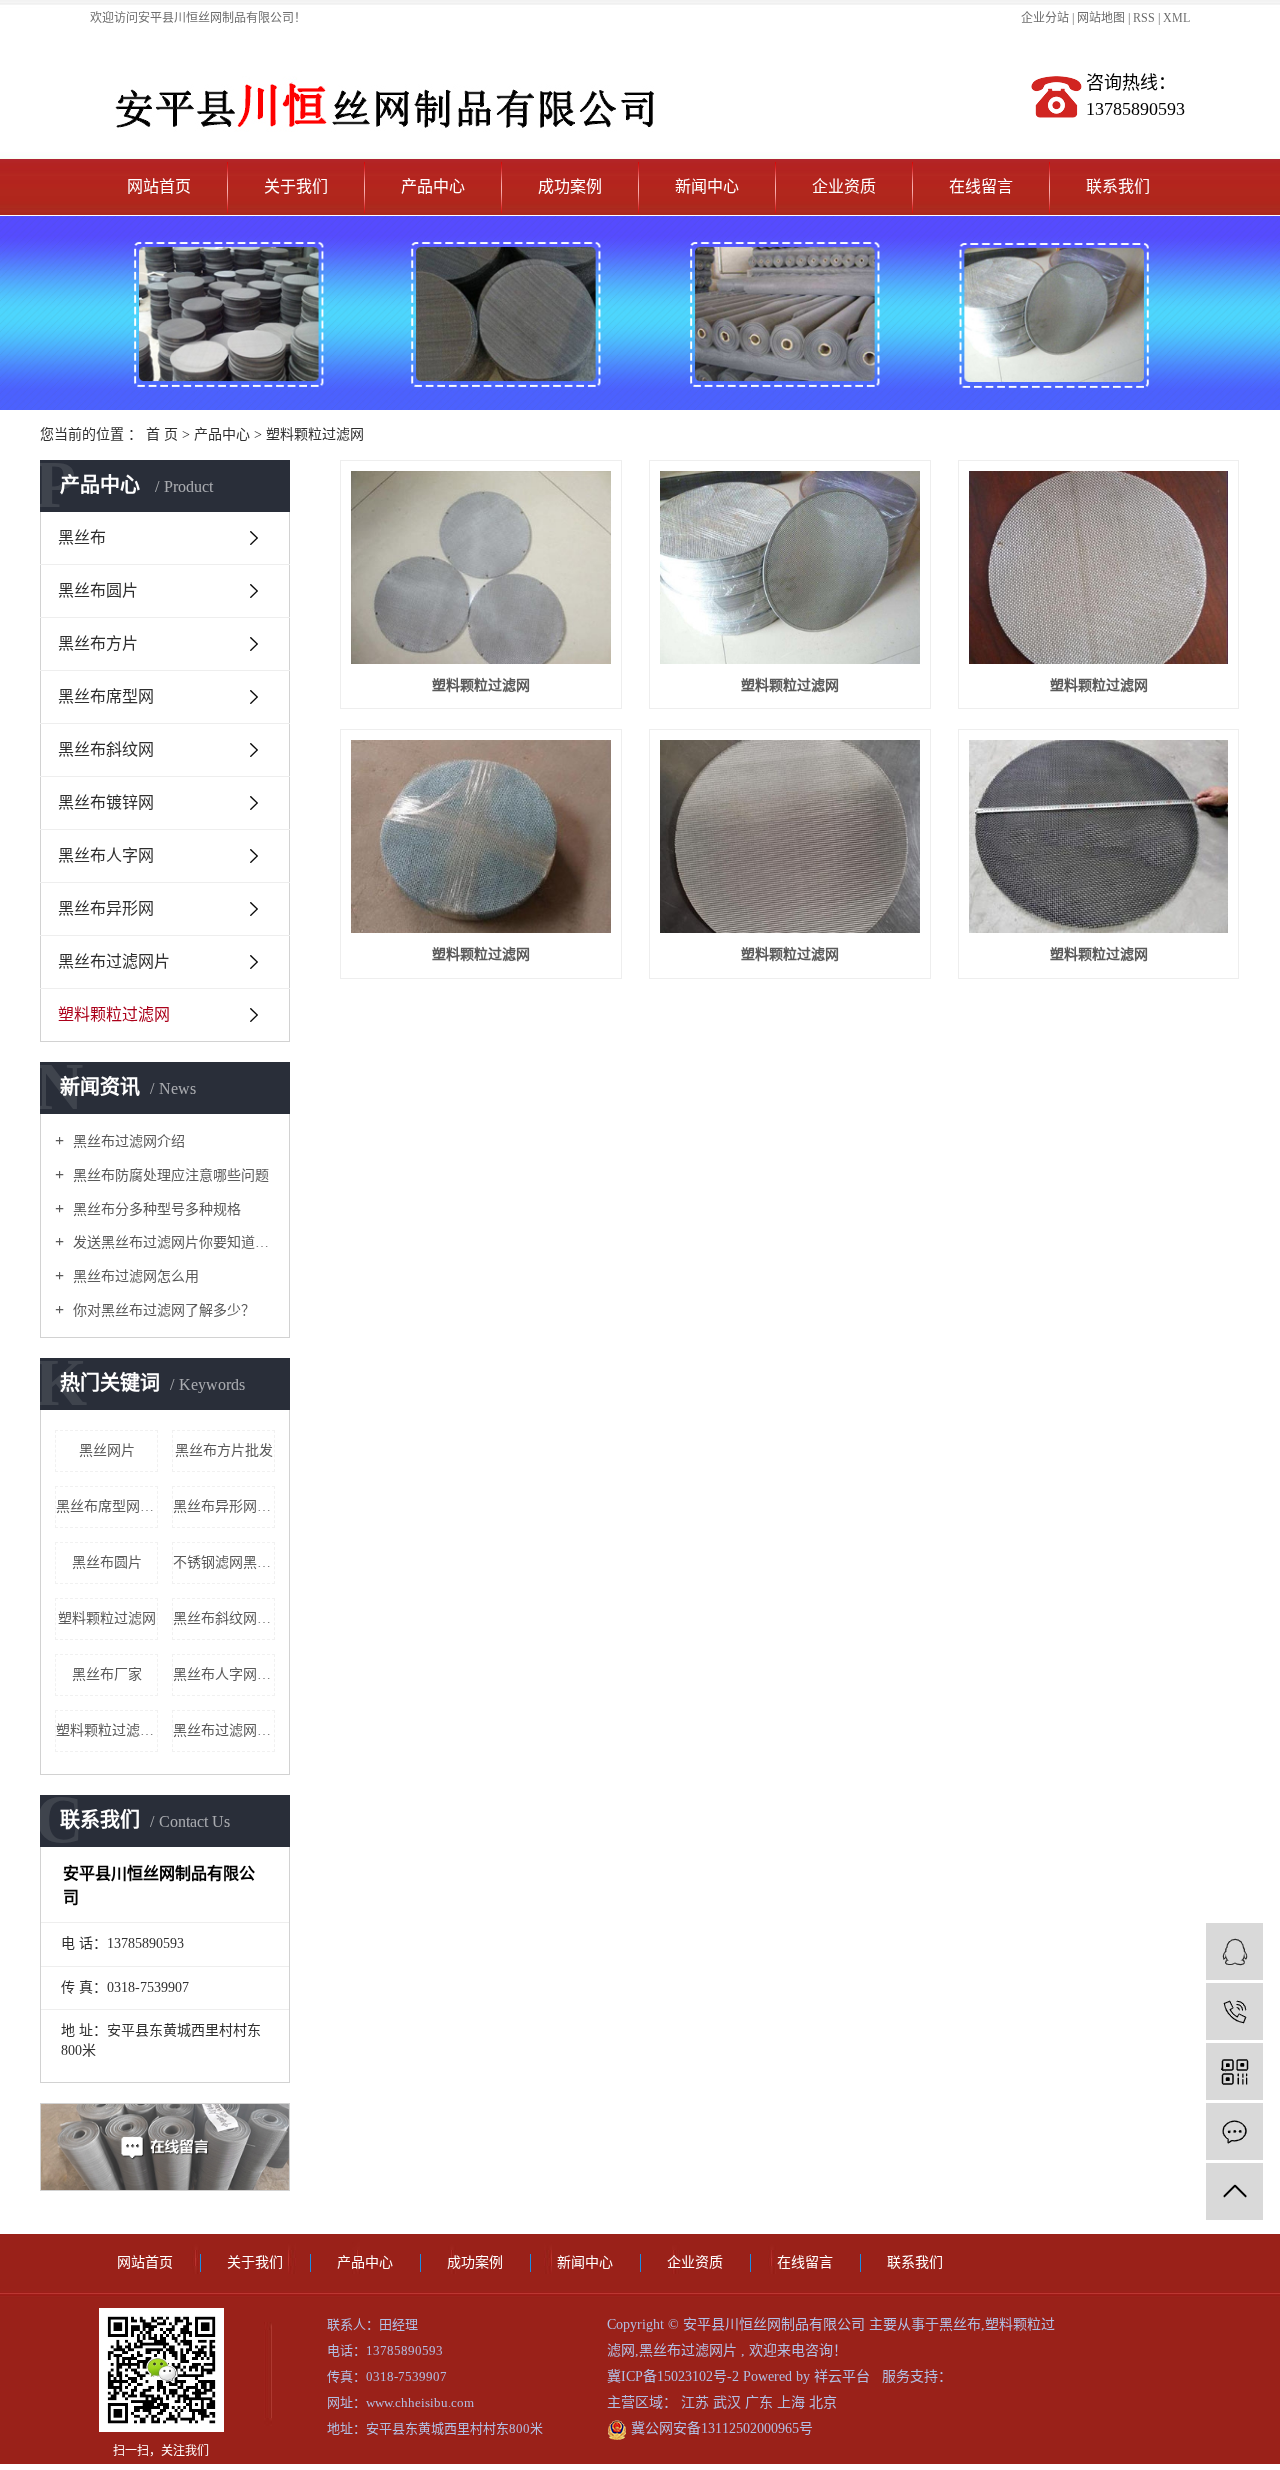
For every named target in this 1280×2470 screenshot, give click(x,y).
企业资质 (844, 186)
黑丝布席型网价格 (107, 1506)
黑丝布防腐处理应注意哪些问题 (169, 1175)
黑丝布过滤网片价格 (224, 1730)
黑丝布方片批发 (224, 1450)
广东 (761, 2402)
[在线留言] (1234, 2131)
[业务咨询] (1234, 1951)
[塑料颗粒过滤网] (480, 567)
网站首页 (159, 186)
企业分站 (1045, 18)
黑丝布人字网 (106, 855)
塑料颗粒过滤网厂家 (107, 1730)
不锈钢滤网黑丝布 (224, 1562)
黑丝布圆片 (98, 590)
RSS (1144, 18)
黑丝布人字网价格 (224, 1674)
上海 (793, 2402)
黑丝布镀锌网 (106, 802)
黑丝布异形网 (106, 908)
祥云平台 (842, 2376)
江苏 (697, 2402)
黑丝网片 (107, 1450)
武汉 (729, 2402)
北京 (823, 2402)
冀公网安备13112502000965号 (720, 2428)
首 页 (162, 434)
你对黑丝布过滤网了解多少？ (162, 1310)
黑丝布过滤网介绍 (127, 1141)
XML (1176, 18)
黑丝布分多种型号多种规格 (155, 1209)
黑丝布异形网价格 (224, 1506)
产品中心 (433, 186)
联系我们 (1118, 186)
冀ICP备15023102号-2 (673, 2376)
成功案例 (570, 186)
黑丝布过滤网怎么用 (134, 1276)
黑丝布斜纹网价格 (224, 1618)
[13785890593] (1234, 2011)
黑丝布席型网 (106, 696)
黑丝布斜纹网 (106, 749)
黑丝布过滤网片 (114, 961)
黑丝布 (82, 537)
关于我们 (296, 186)
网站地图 (1102, 18)
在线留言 (981, 186)
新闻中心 (707, 186)
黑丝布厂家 (107, 1674)
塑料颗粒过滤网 (315, 434)
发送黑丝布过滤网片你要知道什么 (172, 1242)
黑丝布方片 (98, 643)
